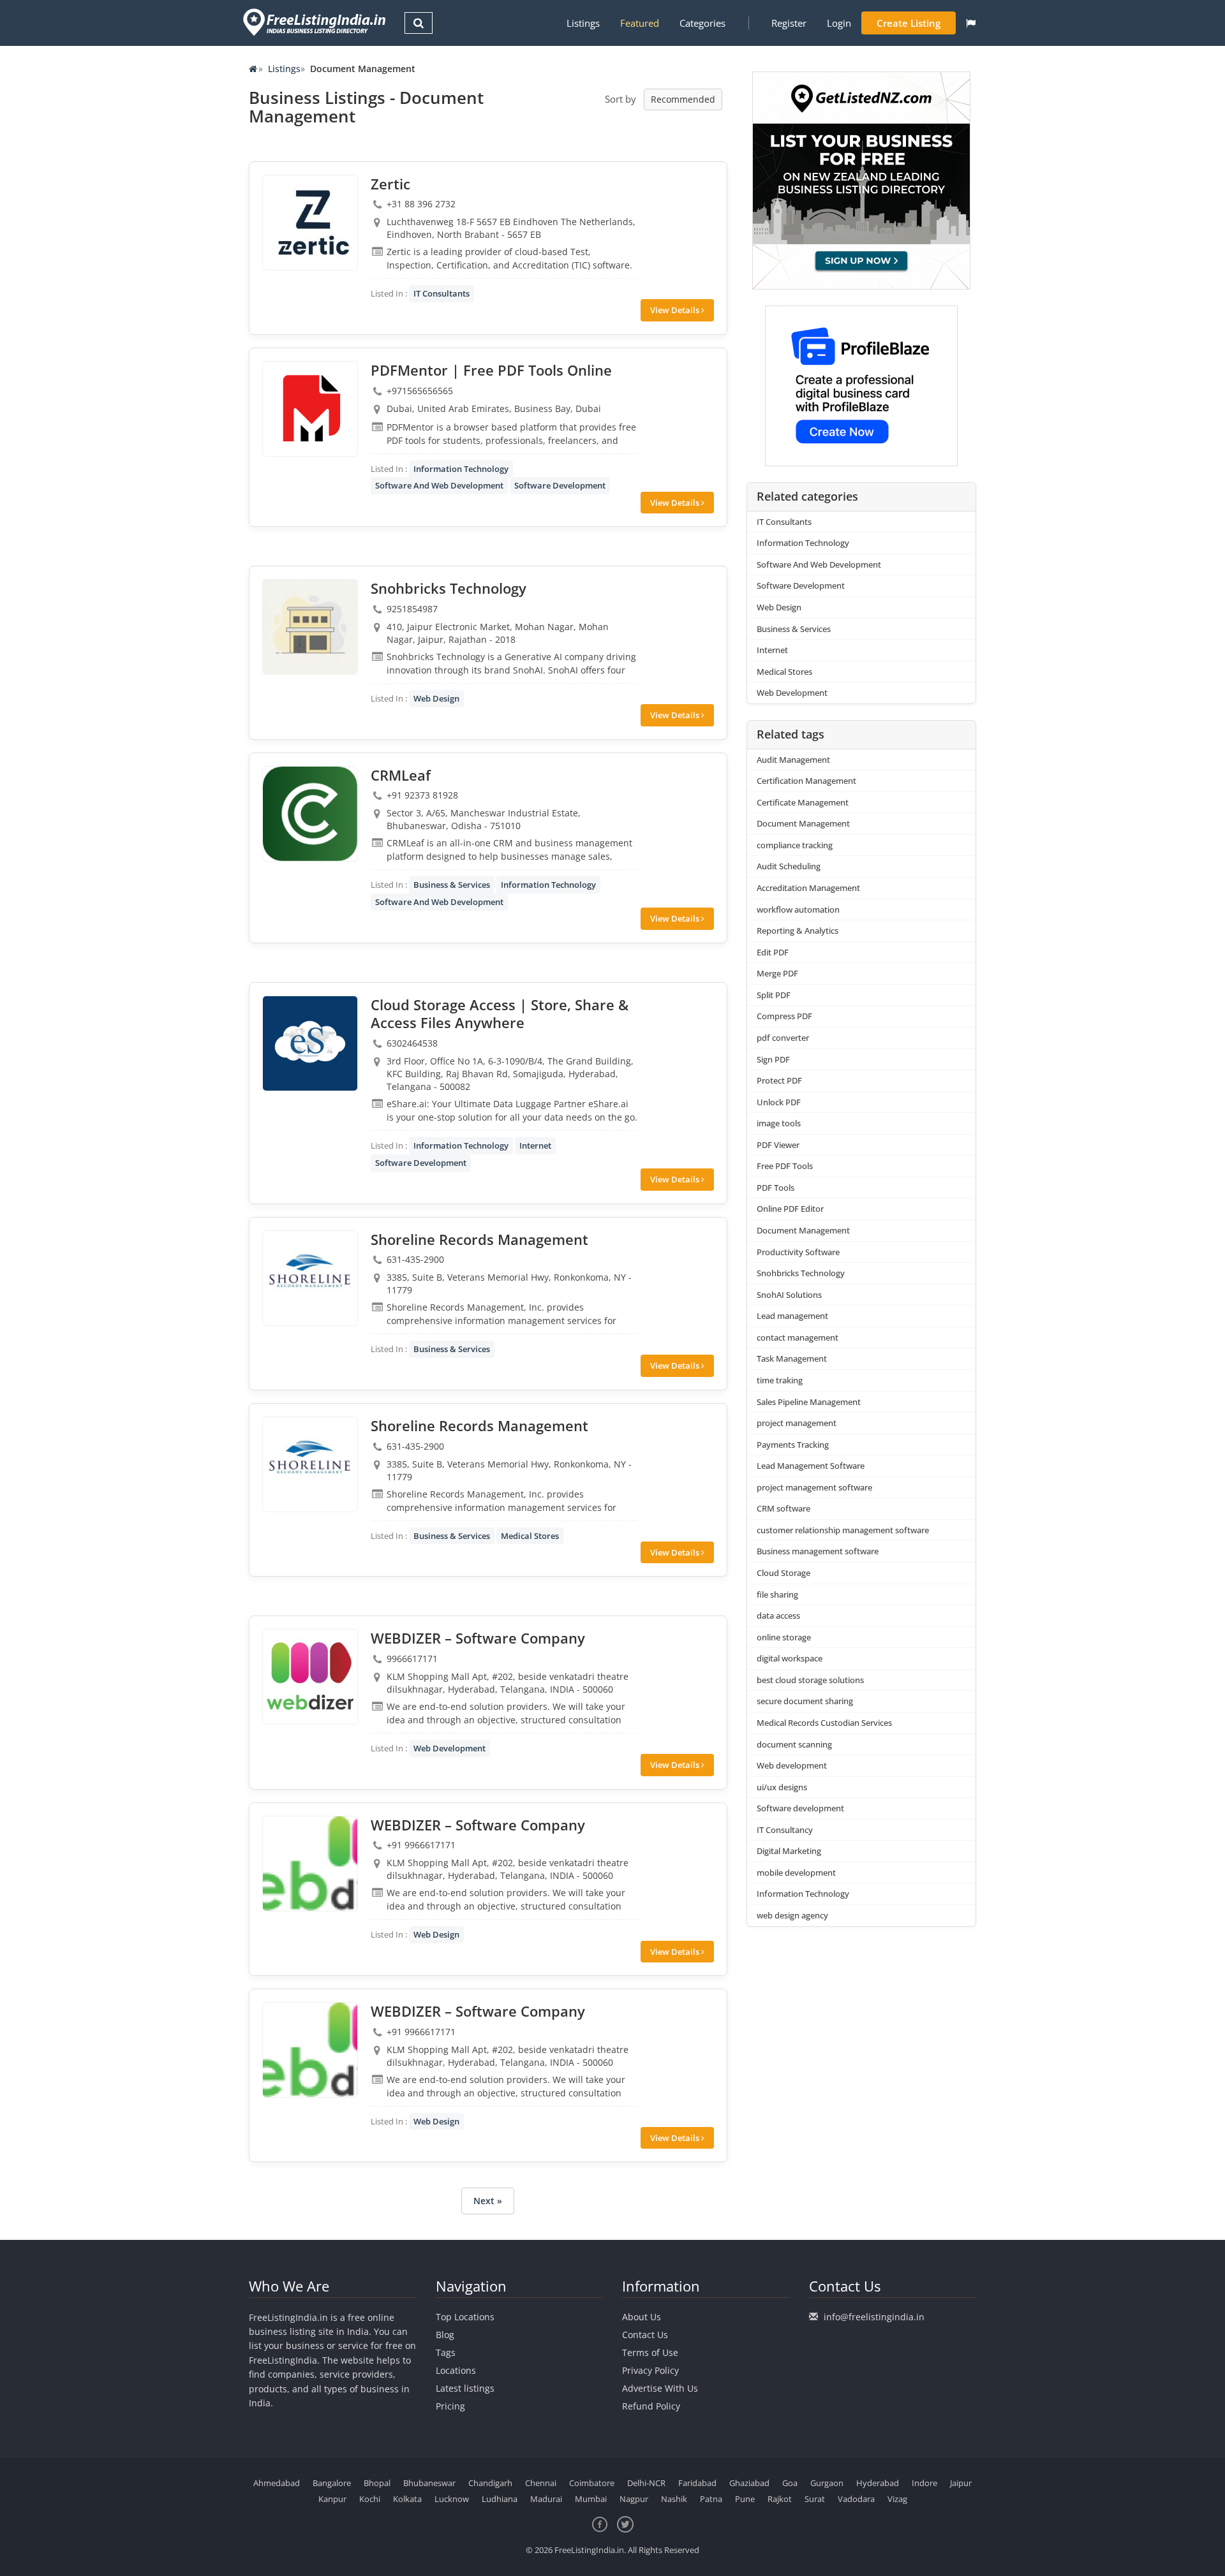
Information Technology (461, 469)
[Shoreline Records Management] (310, 1278)
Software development (800, 1808)
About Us (642, 2317)
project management (797, 1423)
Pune (745, 2499)
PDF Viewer (778, 1145)
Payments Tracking (793, 1445)
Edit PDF (773, 952)
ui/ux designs (782, 1787)
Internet (535, 1145)
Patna (711, 2499)
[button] (971, 23)
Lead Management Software (811, 1466)
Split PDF (774, 995)
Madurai (546, 2499)
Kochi (370, 2499)
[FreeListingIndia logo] (316, 22)
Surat (815, 2499)
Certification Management (806, 781)
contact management (798, 1337)
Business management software (818, 1551)
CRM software (783, 1508)
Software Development (560, 485)
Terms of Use (650, 2352)
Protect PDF (779, 1080)
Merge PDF (777, 973)
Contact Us (645, 2335)
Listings (583, 23)
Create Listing (909, 23)
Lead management (792, 1316)
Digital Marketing (789, 1851)
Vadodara (856, 2499)
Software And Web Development (439, 485)
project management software (814, 1487)
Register (789, 23)
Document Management (803, 823)
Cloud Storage (783, 1573)
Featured (640, 23)
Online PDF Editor (790, 1209)
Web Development (449, 1748)
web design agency (792, 1915)
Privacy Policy (650, 2370)
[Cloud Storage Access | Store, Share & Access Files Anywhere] (310, 1043)
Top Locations (465, 2317)
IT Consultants (442, 293)
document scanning (794, 1744)
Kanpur (332, 2499)
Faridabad (697, 2483)
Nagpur (634, 2499)
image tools (779, 1123)
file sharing (777, 1594)
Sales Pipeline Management (809, 1402)
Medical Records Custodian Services (824, 1723)
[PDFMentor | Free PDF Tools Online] (310, 409)
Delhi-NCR (646, 2483)
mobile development (796, 1873)
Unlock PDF (779, 1102)
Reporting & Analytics (798, 931)
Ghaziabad (749, 2483)
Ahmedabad (277, 2483)
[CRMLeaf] (310, 814)
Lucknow (452, 2499)
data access (778, 1616)
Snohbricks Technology (801, 1273)
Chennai (541, 2483)
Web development (792, 1765)
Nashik (674, 2499)
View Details (676, 310)
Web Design (436, 698)
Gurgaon (827, 2483)
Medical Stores (530, 1536)
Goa (790, 2483)
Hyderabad (878, 2483)
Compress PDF (784, 1016)
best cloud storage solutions (810, 1680)
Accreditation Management (808, 888)
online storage (784, 1637)
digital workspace (790, 1658)
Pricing (450, 2406)
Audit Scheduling (789, 866)
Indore (924, 2483)
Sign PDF (773, 1059)
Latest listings (465, 2388)
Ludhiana (500, 2499)
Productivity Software (798, 1252)
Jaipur (961, 2483)
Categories (702, 23)
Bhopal (377, 2483)
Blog (445, 2335)
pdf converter (783, 1038)
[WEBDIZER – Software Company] (310, 1677)
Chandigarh (490, 2483)
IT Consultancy (785, 1830)
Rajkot (780, 2499)
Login (839, 23)
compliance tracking (795, 845)
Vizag (897, 2499)
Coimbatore (592, 2483)
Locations (456, 2370)
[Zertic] (310, 223)
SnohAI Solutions (789, 1295)
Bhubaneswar (429, 2483)
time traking (780, 1380)
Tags (446, 2352)
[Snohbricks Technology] (310, 627)
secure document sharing (805, 1701)
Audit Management (793, 760)
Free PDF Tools (785, 1166)
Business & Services (452, 885)
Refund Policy (651, 2406)
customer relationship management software (843, 1530)
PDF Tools (776, 1188)
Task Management (792, 1358)
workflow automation (798, 909)
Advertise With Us (660, 2388)
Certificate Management (803, 802)
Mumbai (591, 2499)
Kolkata (407, 2499)
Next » (488, 2201)
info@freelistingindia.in (874, 2317)
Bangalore (332, 2483)
